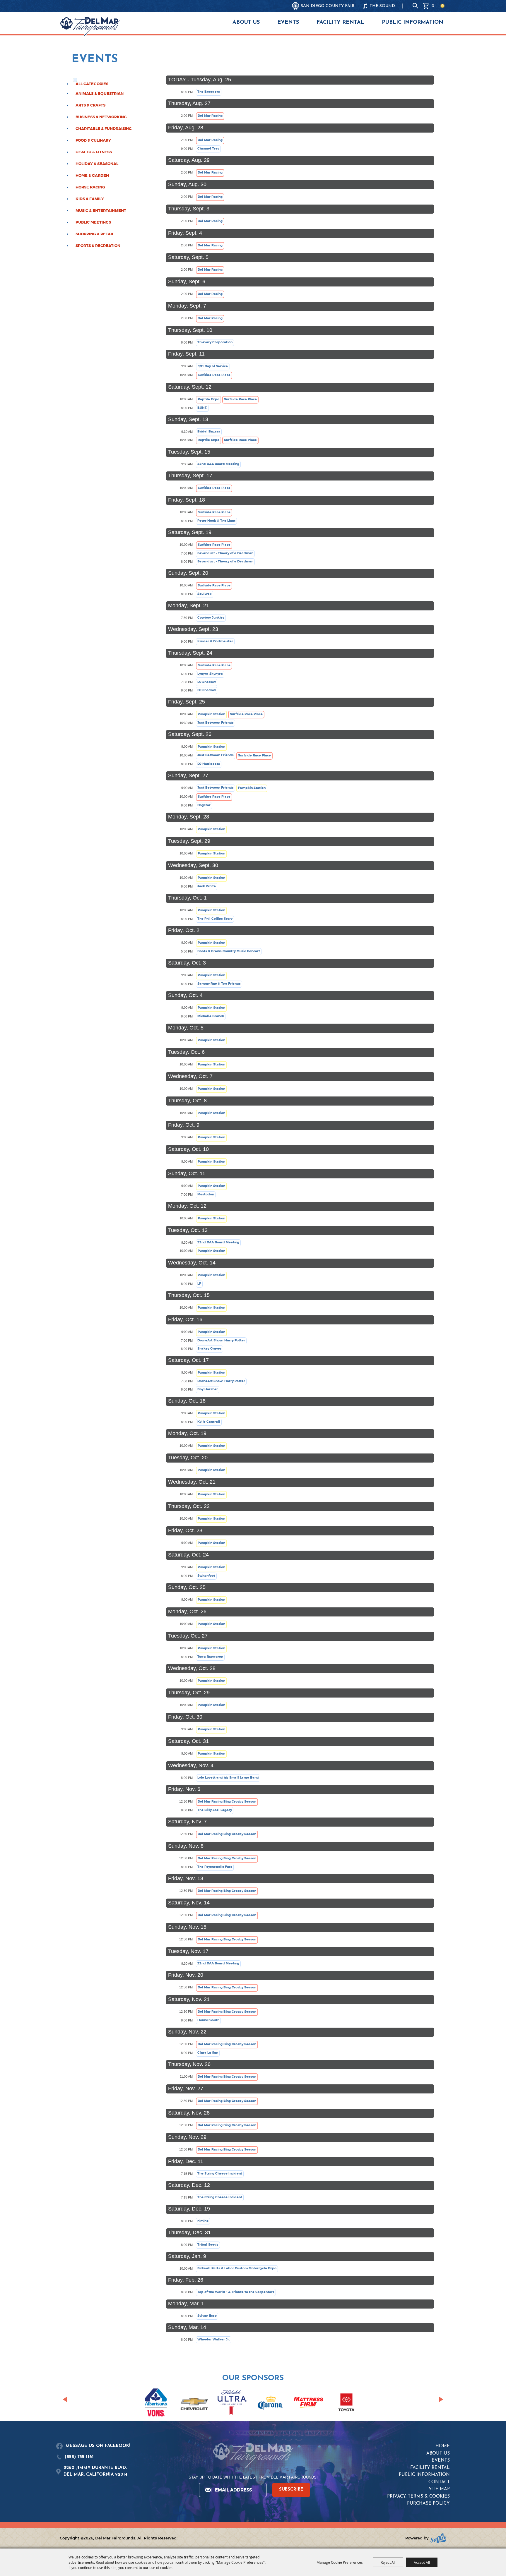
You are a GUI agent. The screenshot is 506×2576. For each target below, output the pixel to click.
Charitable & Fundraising (104, 129)
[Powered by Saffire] (438, 2538)
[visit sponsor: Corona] (270, 2403)
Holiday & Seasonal (97, 164)
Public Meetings (93, 222)
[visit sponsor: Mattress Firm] (308, 2403)
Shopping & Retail (95, 234)
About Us (246, 23)
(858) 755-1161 (79, 2457)
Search (416, 6)
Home (443, 2446)
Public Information (413, 23)
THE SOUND (382, 6)
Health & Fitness (94, 152)
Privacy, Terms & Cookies (418, 2497)
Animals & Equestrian (100, 94)
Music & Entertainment (101, 211)
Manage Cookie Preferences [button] (340, 2562)
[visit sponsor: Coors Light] (232, 2403)
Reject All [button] (388, 2562)
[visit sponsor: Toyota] (346, 2403)
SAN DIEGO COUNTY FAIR (328, 6)
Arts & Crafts (90, 105)
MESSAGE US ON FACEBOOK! (98, 2446)
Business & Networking (101, 117)
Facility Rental (340, 23)
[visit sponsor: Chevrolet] (194, 2403)
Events (288, 23)
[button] (65, 2399)
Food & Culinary (93, 140)
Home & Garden (92, 176)
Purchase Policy (428, 2504)
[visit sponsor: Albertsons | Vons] (156, 2403)
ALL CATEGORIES (92, 84)
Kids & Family (90, 199)
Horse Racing (90, 187)
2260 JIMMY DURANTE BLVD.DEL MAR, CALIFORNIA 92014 (95, 2471)
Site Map (439, 2489)
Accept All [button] (422, 2562)
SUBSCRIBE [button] (291, 2490)
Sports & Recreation (98, 246)
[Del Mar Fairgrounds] (90, 26)
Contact (439, 2482)
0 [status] (433, 6)
